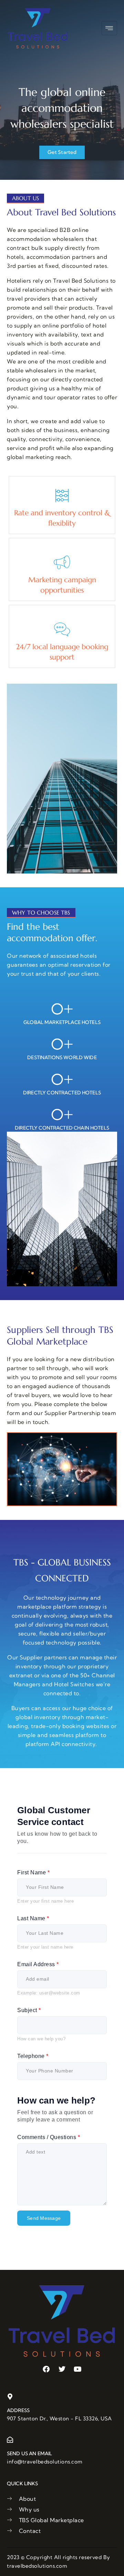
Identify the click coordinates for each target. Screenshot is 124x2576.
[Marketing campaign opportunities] (62, 563)
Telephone (33, 2056)
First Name (33, 1872)
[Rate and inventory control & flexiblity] (62, 496)
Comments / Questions (49, 2137)
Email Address (38, 1964)
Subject (29, 2010)
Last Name (33, 1918)
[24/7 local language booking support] (62, 630)
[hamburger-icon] (109, 28)
